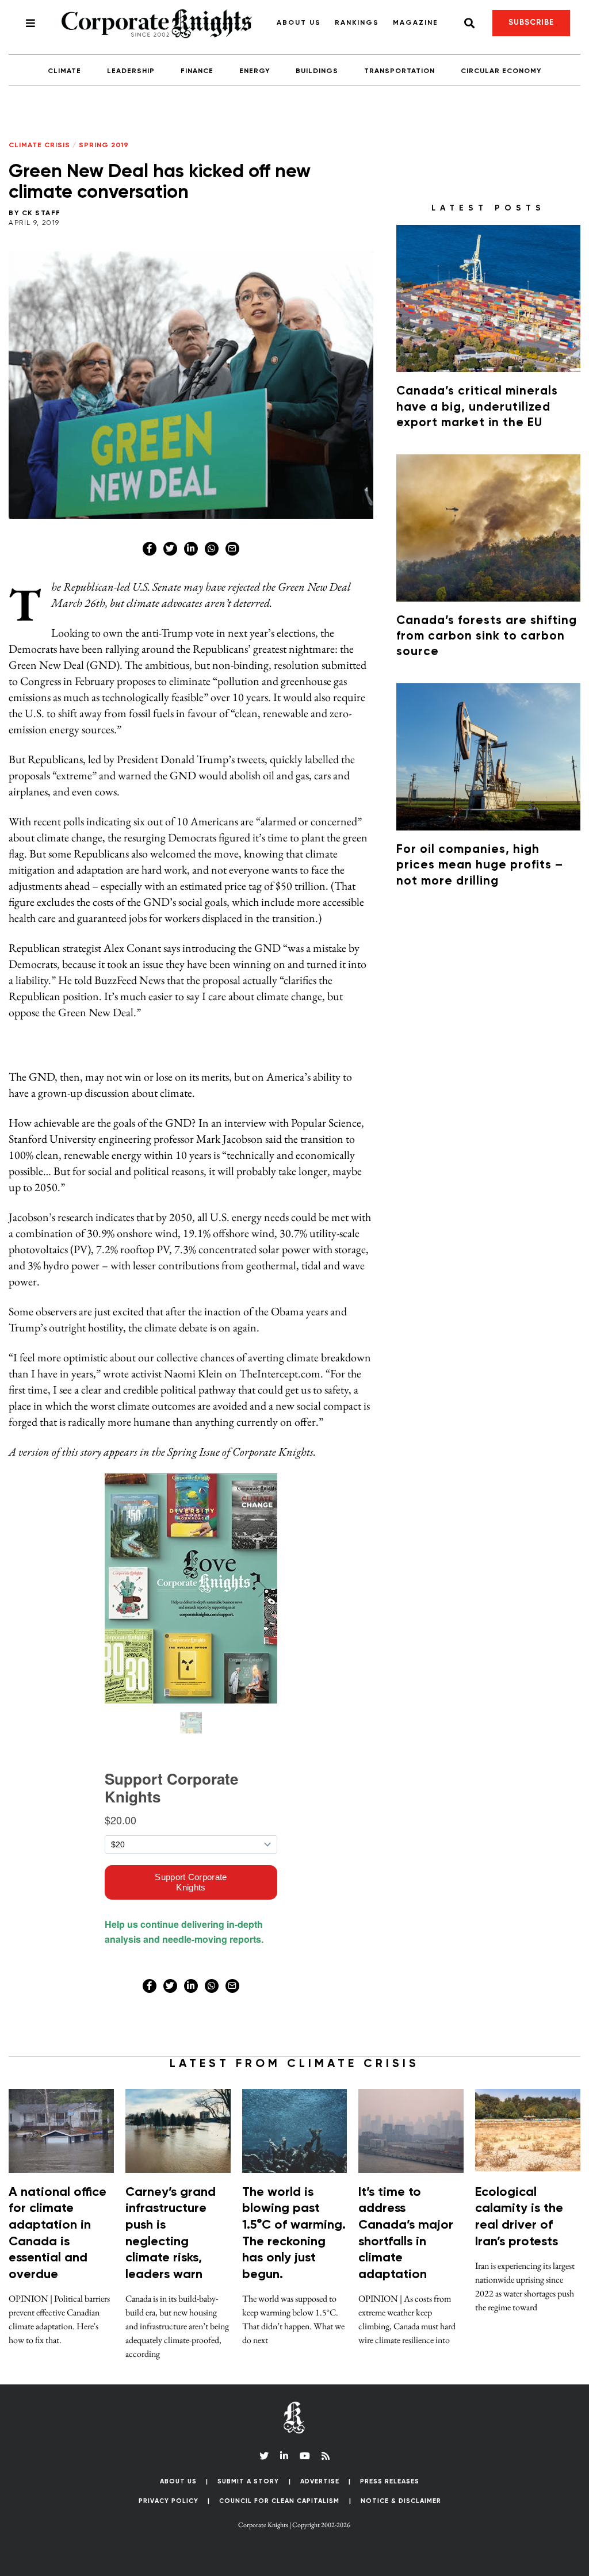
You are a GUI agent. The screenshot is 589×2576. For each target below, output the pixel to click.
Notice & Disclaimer (401, 2501)
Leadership (131, 71)
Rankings (357, 23)
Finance (197, 71)
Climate (64, 71)
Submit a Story (248, 2481)
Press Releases (390, 2481)
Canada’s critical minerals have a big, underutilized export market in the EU (477, 407)
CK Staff (41, 213)
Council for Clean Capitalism (279, 2501)
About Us (299, 23)
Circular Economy (501, 71)
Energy (255, 71)
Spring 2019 (104, 146)
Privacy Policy (169, 2501)
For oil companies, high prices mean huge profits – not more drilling (480, 866)
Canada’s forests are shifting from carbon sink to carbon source (487, 637)
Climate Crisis (39, 146)
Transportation (399, 71)
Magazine (416, 23)
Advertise (320, 2481)
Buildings (317, 71)
